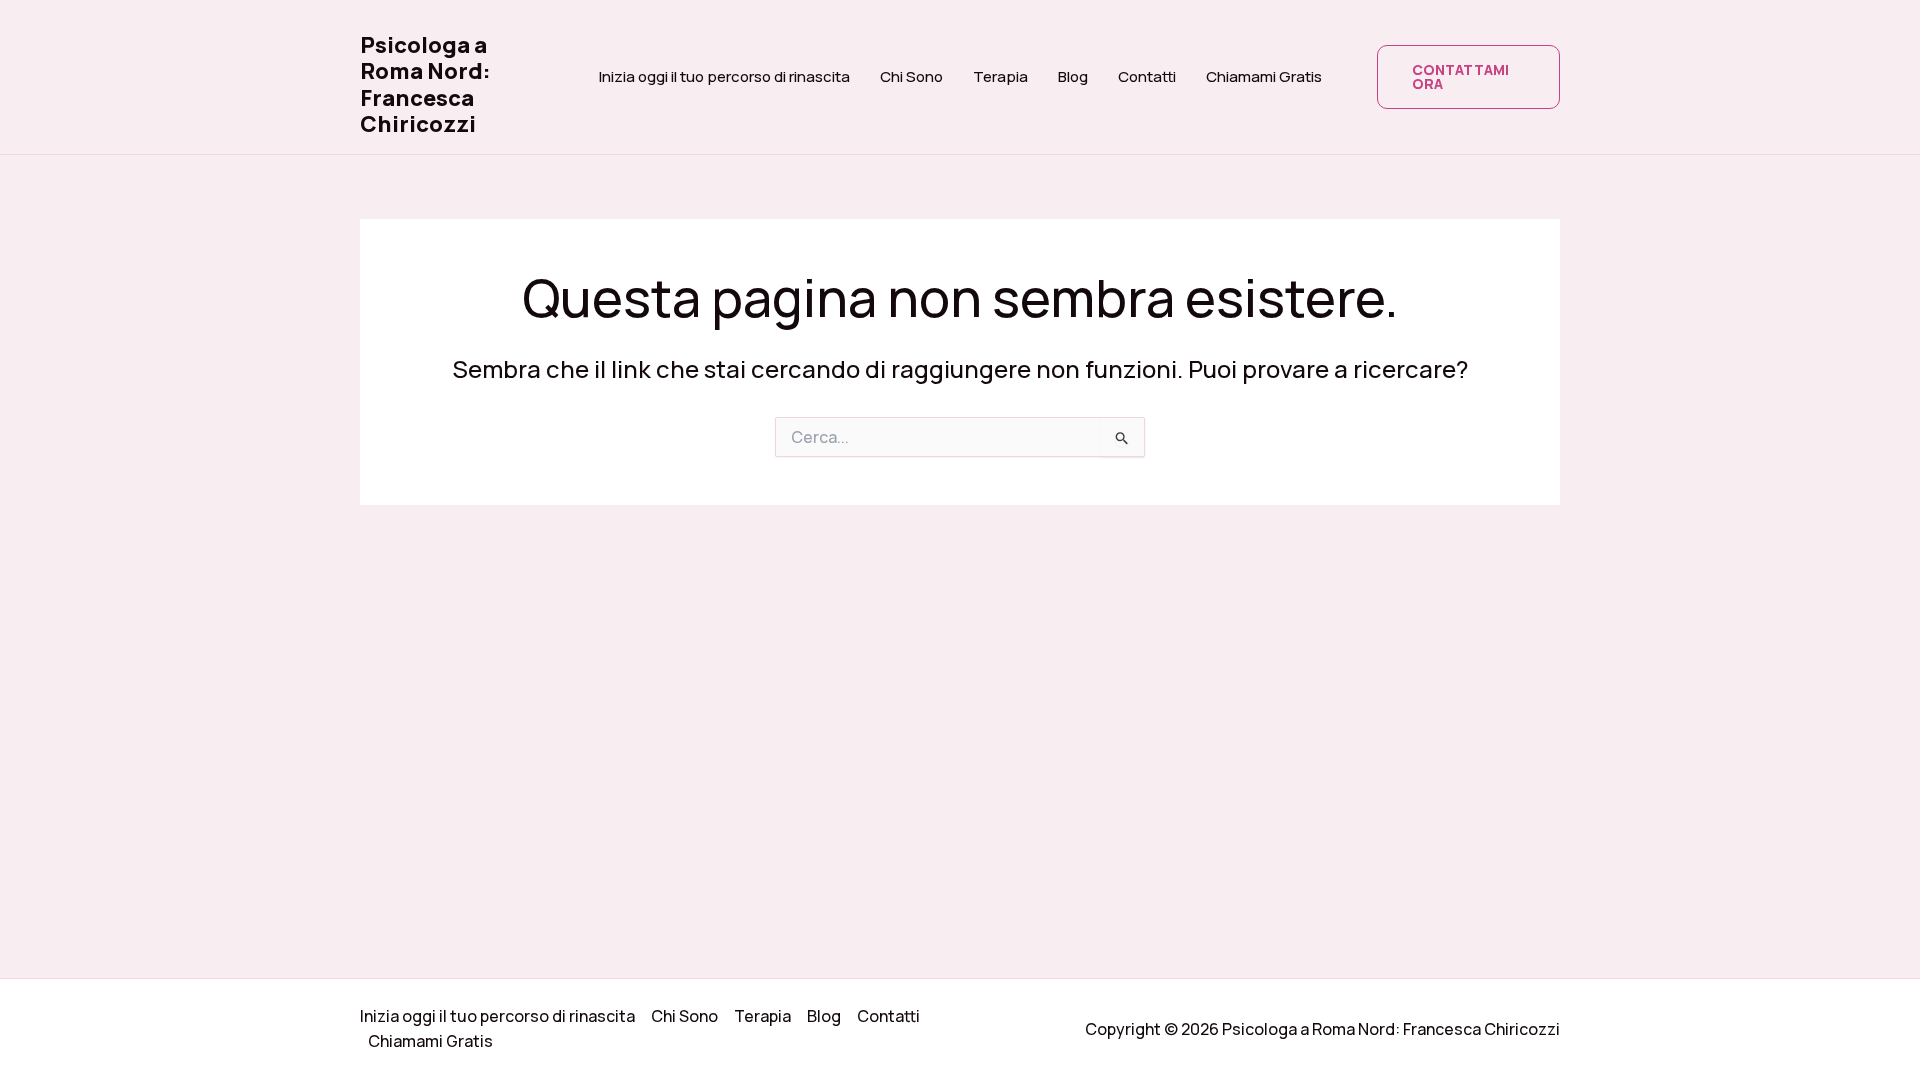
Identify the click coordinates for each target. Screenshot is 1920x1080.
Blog (1073, 76)
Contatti (1147, 76)
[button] (1469, 77)
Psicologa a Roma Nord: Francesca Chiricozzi (425, 84)
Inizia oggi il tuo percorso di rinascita (724, 76)
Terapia (1000, 76)
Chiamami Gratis (1264, 76)
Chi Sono (911, 76)
